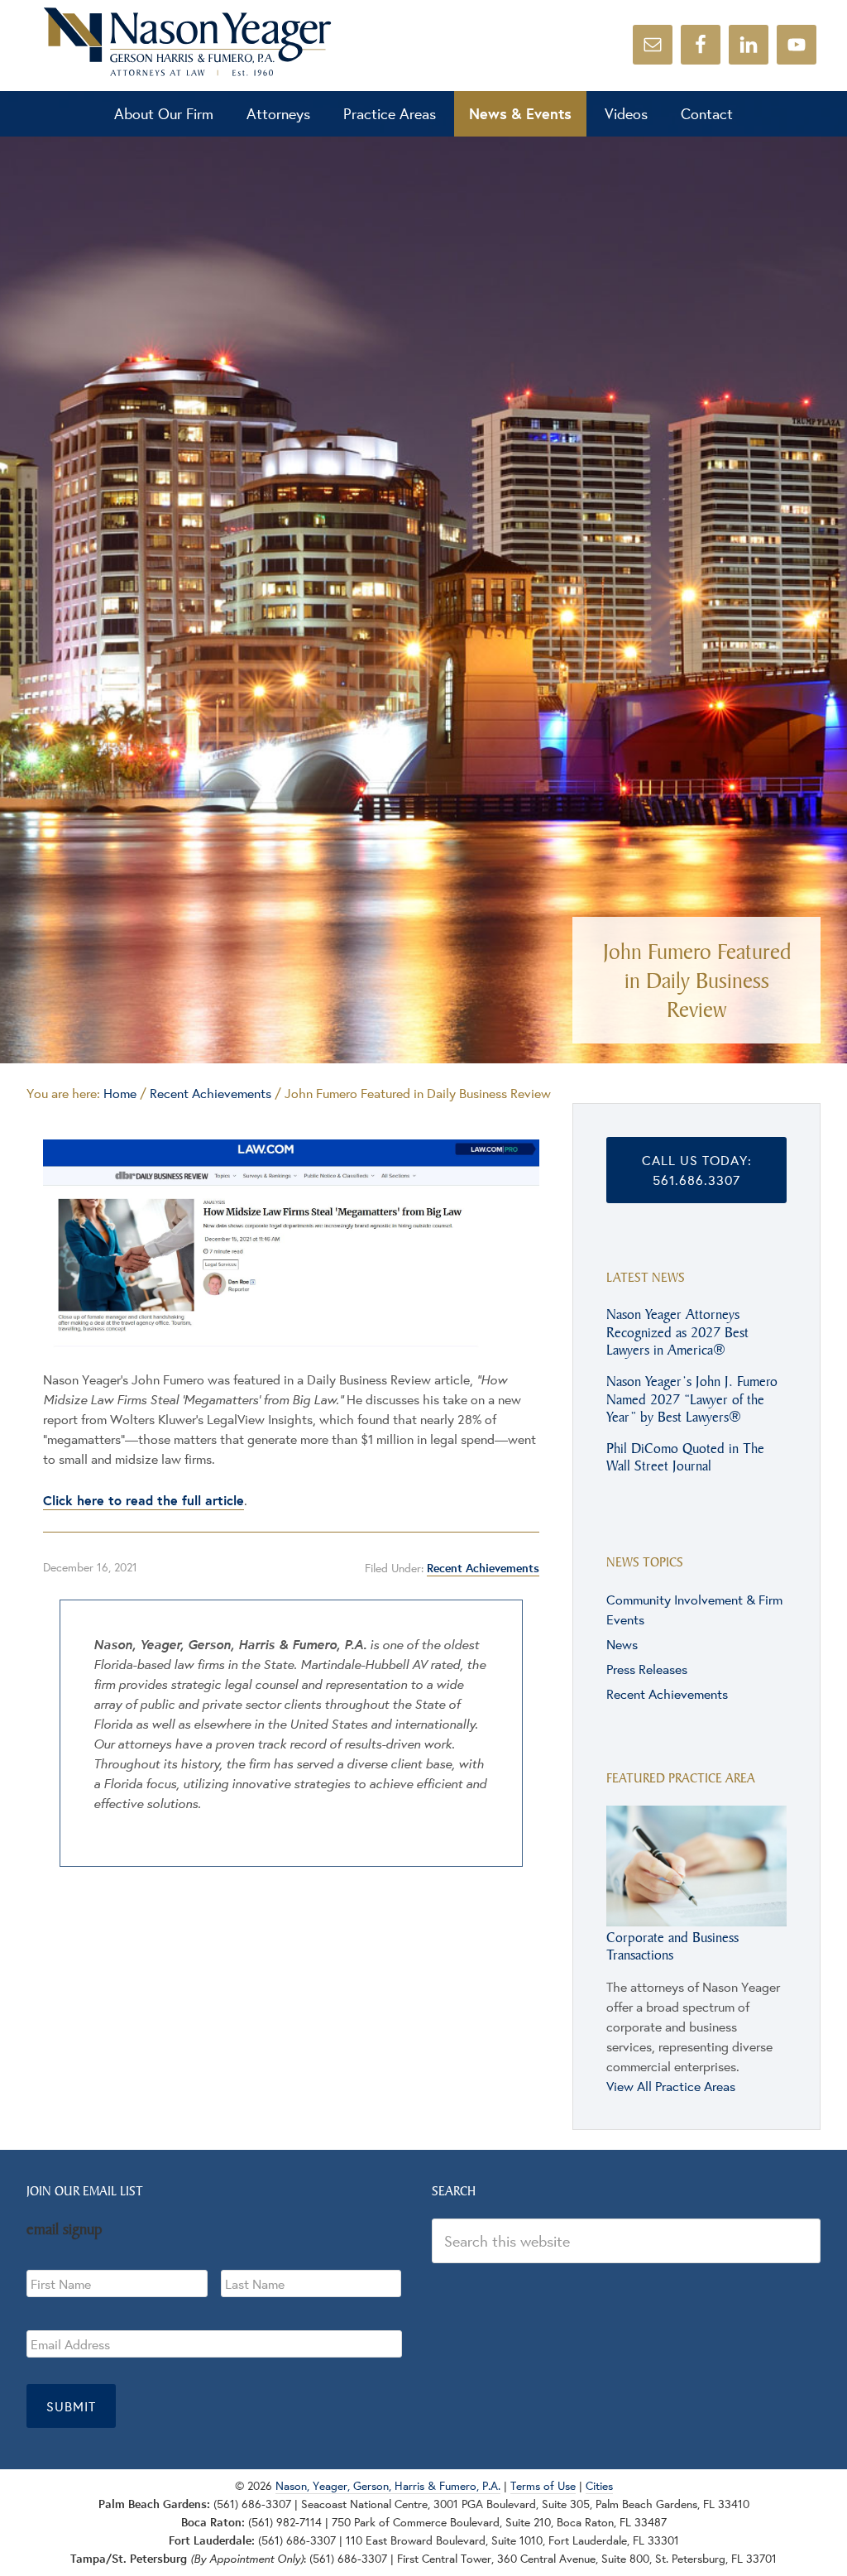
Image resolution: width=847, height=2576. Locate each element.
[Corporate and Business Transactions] (696, 1918)
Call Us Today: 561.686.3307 (697, 1170)
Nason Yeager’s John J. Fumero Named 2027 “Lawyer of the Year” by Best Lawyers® (692, 1398)
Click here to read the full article (144, 1500)
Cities (599, 2486)
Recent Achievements (483, 1568)
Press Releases (647, 1669)
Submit (71, 2406)
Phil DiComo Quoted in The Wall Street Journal (685, 1457)
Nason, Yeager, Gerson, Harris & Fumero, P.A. (188, 41)
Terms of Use (543, 2486)
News (622, 1644)
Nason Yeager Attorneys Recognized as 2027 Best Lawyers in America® (677, 1331)
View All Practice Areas (671, 2086)
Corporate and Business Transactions (672, 1946)
